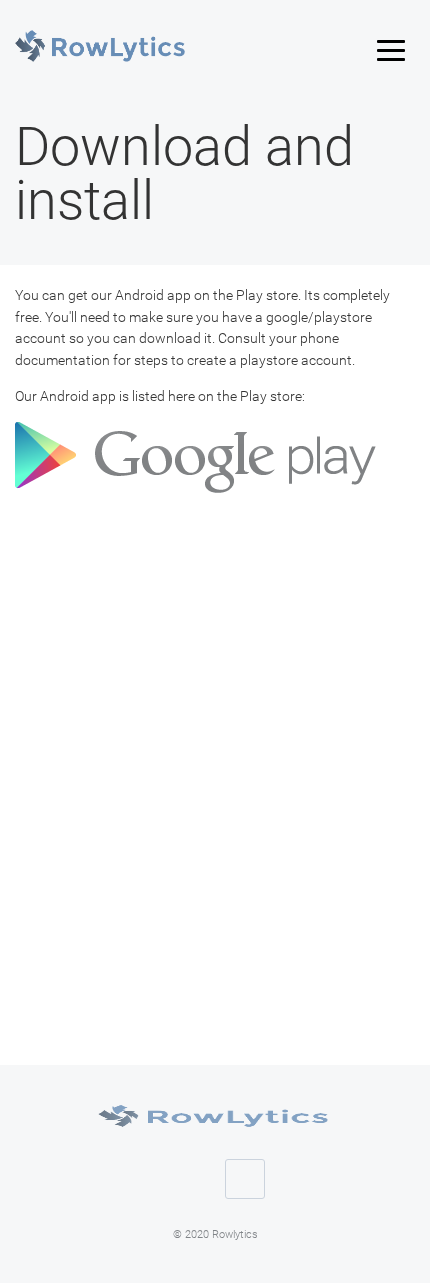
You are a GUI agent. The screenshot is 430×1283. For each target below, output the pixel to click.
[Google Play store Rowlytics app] (198, 495)
